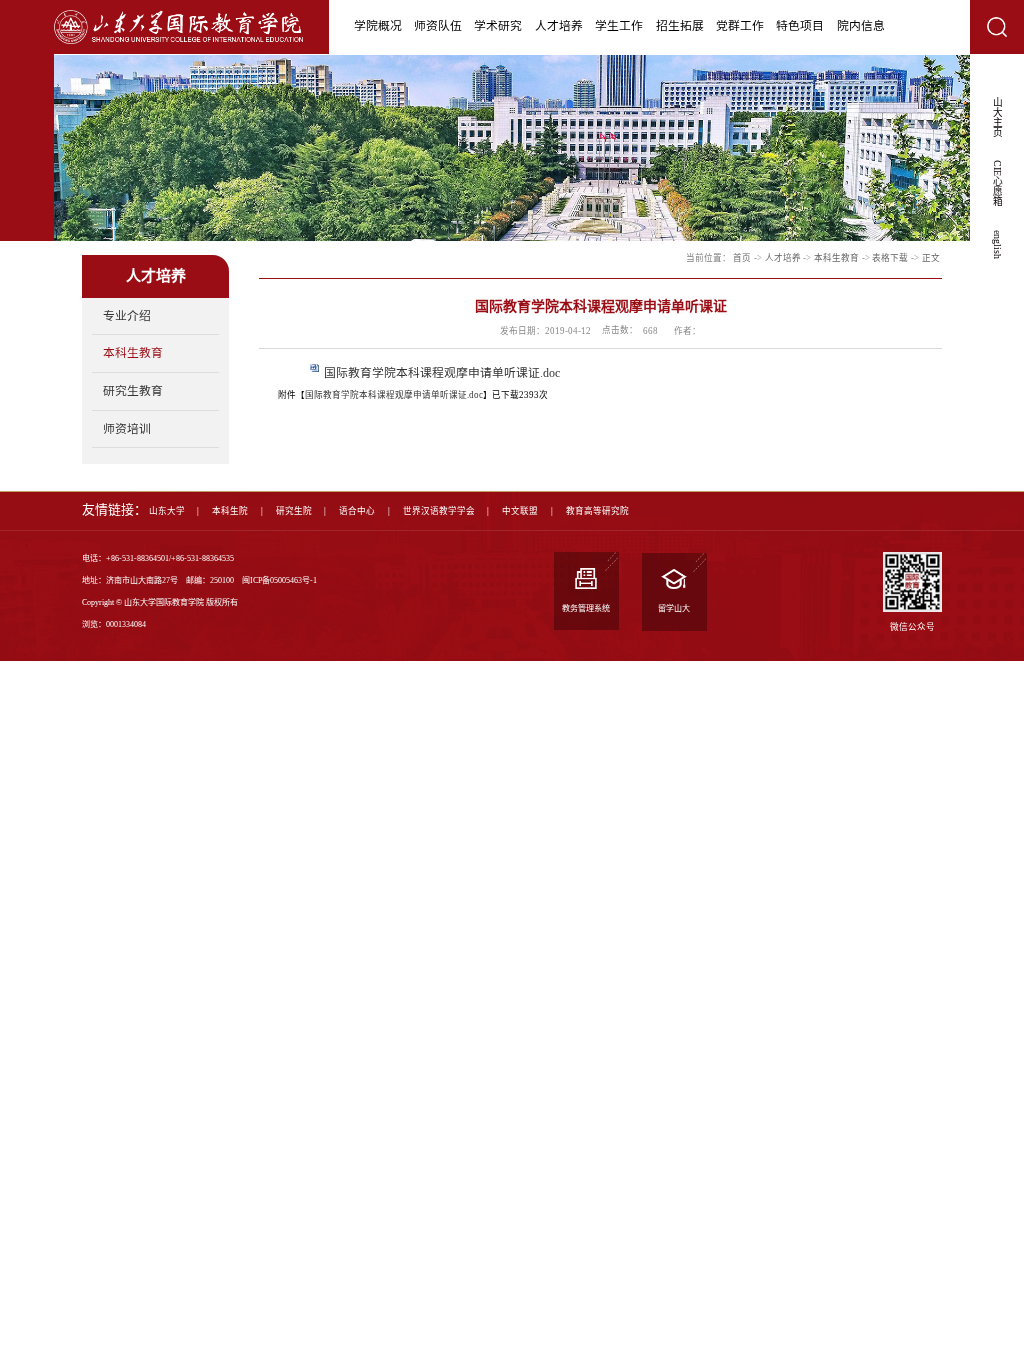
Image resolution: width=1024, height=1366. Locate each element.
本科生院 (230, 511)
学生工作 (619, 26)
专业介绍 (127, 316)
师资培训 (127, 429)
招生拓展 (680, 26)
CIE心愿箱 (997, 183)
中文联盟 (520, 511)
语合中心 (357, 511)
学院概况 (378, 26)
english (997, 244)
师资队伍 (438, 26)
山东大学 (167, 511)
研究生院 (294, 511)
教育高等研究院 (597, 511)
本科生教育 (133, 353)
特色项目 (800, 26)
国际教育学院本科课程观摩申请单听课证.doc (442, 373)
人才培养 (559, 26)
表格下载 (890, 258)
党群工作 (740, 26)
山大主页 (997, 117)
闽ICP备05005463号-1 (279, 580)
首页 (742, 258)
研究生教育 (133, 391)
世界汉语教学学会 (439, 511)
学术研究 (498, 26)
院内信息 (861, 26)
